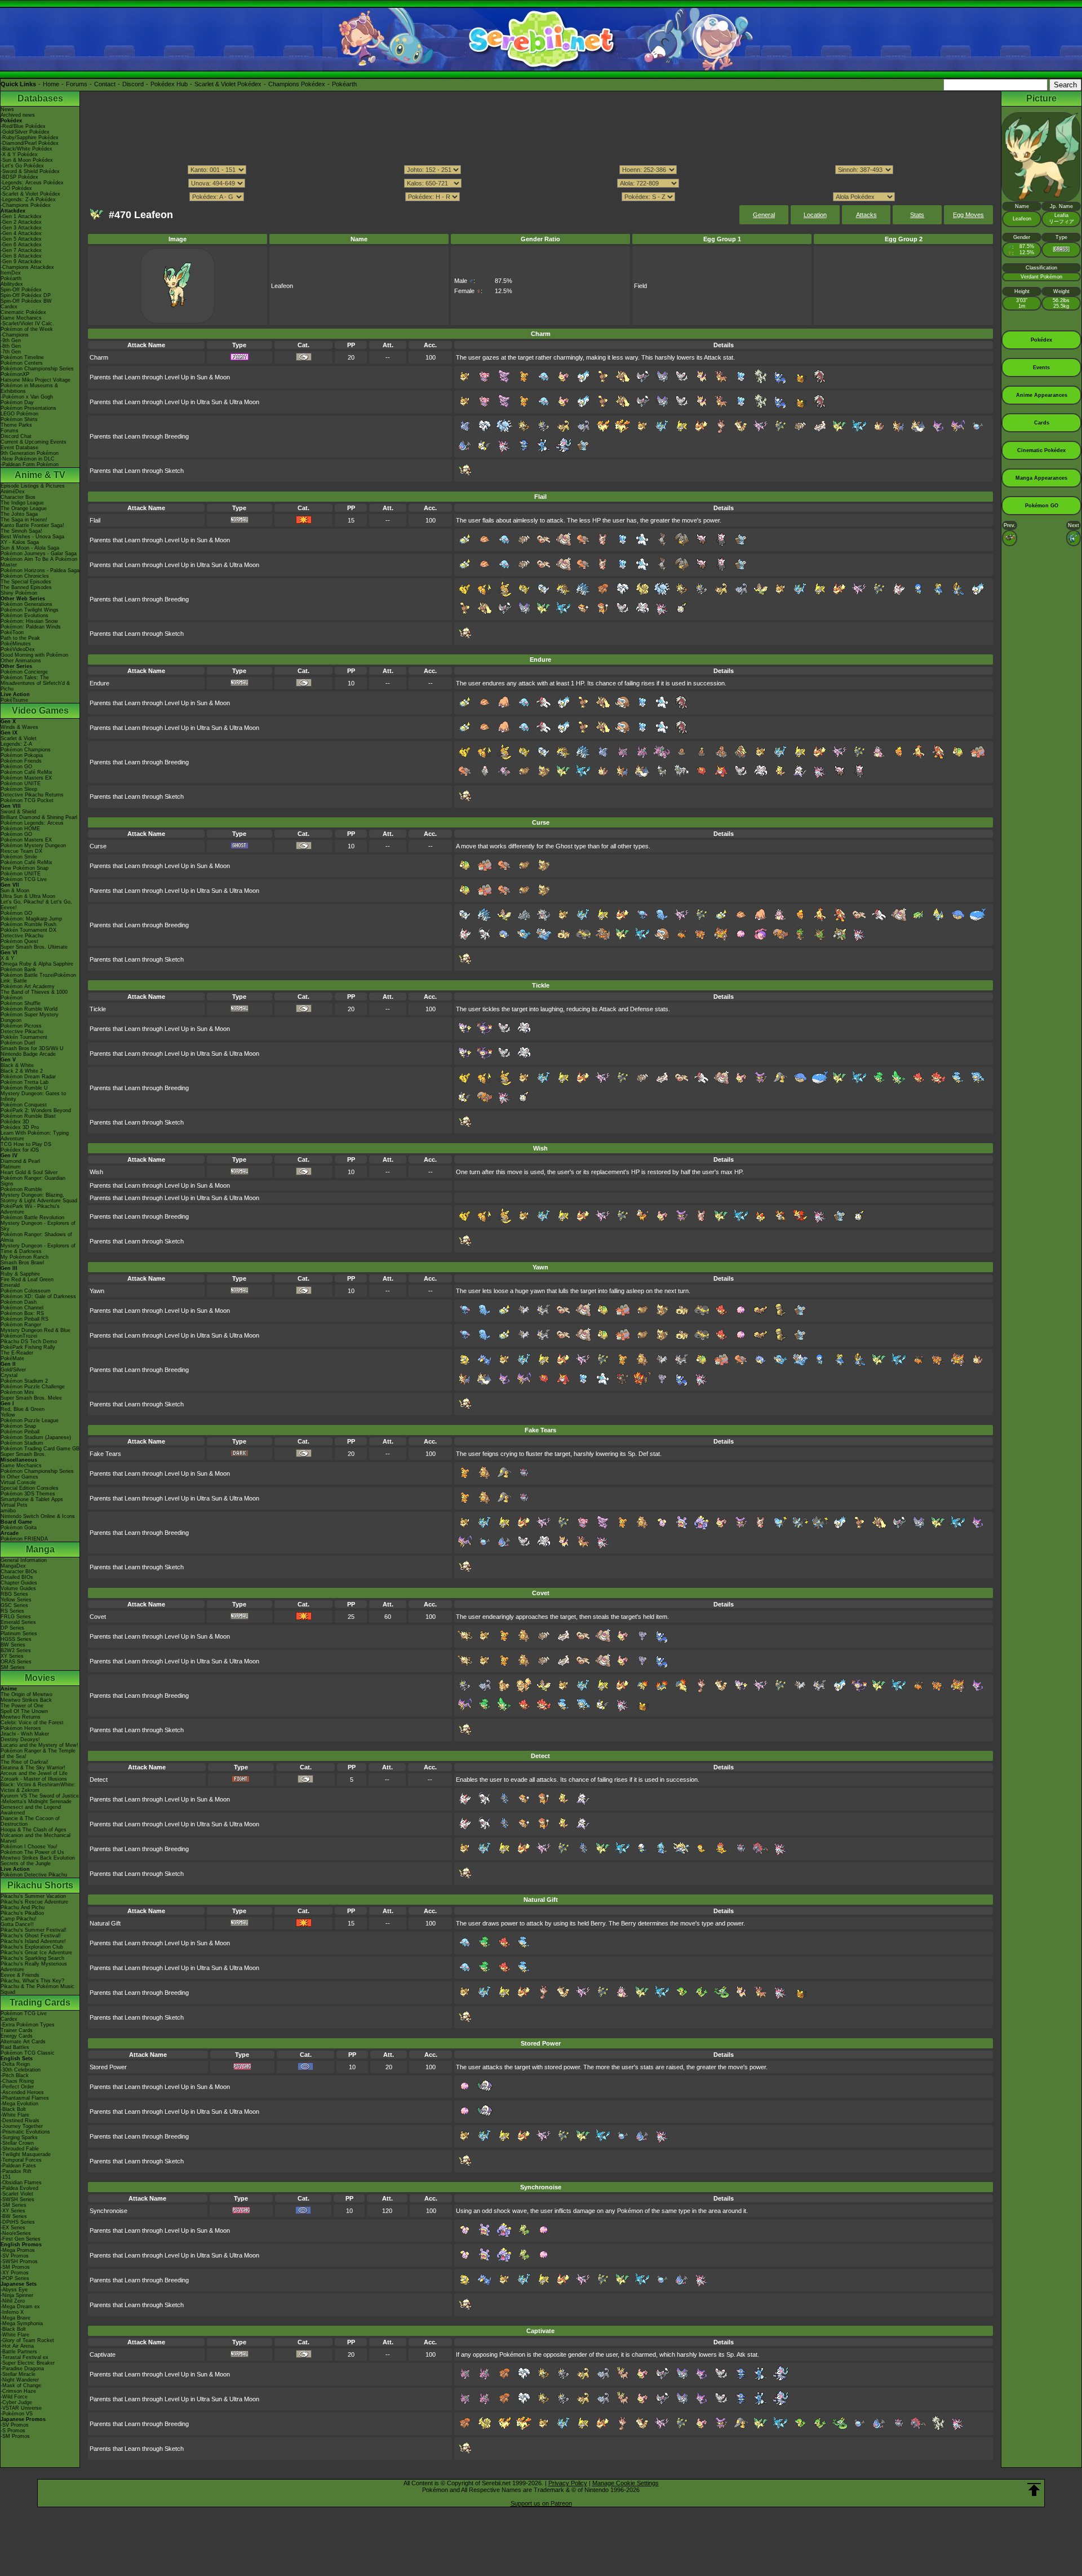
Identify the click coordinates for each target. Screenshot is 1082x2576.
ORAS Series (16, 1662)
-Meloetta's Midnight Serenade (36, 1802)
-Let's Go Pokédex (22, 166)
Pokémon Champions (26, 750)
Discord (133, 84)
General (764, 215)
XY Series (12, 1656)
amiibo (8, 1511)
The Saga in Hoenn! (24, 520)
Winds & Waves (19, 727)
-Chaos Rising (17, 2081)
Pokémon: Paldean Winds (31, 627)
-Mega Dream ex (20, 2307)
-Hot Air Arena (17, 2346)
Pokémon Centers (22, 363)
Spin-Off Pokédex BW (26, 301)
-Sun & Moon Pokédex (27, 160)
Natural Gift (105, 1923)
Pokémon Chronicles (25, 576)
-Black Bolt (13, 2109)
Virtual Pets (14, 1505)
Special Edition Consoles (30, 1488)
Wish (96, 1172)
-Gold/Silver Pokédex (25, 132)
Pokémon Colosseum (26, 1291)
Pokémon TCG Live (24, 879)
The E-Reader (17, 1353)
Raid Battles (15, 2047)
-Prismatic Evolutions (25, 2132)
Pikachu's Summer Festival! (34, 1930)
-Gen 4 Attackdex (21, 233)
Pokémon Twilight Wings (30, 610)
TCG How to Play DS (26, 1144)
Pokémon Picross (21, 1026)
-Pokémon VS (17, 2414)
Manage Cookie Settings (626, 2483)
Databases (40, 98)
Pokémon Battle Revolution (32, 1218)
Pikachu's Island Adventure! (33, 1941)
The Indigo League (22, 503)
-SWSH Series (17, 2199)
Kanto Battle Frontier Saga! (32, 525)
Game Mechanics (21, 318)
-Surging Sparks (19, 2137)
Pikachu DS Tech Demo (29, 1342)
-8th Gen (11, 346)
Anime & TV (40, 475)
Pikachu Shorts (40, 1885)
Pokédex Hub (169, 84)
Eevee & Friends (20, 1975)
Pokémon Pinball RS (25, 1319)
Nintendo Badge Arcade (28, 1054)
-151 (6, 2177)
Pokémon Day (17, 402)
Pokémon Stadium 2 (24, 1381)
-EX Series (13, 2228)
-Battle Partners (19, 2352)
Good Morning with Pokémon (34, 655)
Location (815, 215)
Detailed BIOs (17, 1577)
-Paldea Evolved (19, 2188)
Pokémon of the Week (27, 329)
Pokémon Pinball (20, 1432)
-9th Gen (11, 340)
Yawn (97, 1291)
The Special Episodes (26, 582)
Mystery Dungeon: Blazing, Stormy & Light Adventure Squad (39, 1198)
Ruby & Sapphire (20, 1274)
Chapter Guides (19, 1583)
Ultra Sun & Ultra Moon (28, 896)
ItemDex (11, 273)
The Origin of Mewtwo (26, 1694)
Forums (77, 84)
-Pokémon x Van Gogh (27, 397)
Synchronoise (108, 2211)
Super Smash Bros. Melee (31, 1398)
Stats (917, 215)
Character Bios (18, 497)
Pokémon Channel (22, 1308)
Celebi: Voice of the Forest (32, 1723)
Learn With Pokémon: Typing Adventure (35, 1136)
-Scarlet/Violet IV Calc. (27, 324)
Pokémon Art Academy (28, 986)
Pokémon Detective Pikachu (34, 1875)
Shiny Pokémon (19, 593)
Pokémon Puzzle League (30, 1420)
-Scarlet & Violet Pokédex (30, 194)
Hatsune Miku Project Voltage (36, 380)
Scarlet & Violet (19, 738)
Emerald (10, 1285)
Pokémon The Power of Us (32, 1852)
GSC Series (14, 1605)
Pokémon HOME (20, 829)
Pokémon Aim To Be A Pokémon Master (39, 562)
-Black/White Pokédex (26, 149)
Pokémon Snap (18, 1426)
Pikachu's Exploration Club (32, 1947)
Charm (99, 357)
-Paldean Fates (18, 2166)
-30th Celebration (21, 2070)
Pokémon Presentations (28, 408)
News (7, 109)
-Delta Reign (15, 2064)
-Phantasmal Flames (25, 2098)
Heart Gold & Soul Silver (29, 1172)
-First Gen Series (21, 2239)
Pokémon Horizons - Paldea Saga (40, 570)
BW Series (13, 1645)
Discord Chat (16, 436)
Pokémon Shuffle (21, 1003)
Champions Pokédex (297, 84)
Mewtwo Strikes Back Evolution (38, 1858)
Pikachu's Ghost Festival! (31, 1936)
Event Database (19, 448)
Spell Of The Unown (24, 1711)
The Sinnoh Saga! (21, 531)
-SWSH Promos (19, 2261)
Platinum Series (19, 1634)
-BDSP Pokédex (19, 177)
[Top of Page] (1034, 2490)
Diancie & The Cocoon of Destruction (30, 1821)
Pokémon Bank (18, 970)
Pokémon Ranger (21, 1325)
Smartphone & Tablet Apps (32, 1499)
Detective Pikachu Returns (32, 795)
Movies (40, 1678)
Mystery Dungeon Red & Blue (36, 1330)
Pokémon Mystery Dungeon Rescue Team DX (33, 848)
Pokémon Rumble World (29, 1009)
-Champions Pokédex (26, 205)
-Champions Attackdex (27, 267)
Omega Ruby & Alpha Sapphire (37, 964)
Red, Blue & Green (23, 1409)
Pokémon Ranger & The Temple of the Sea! (38, 1754)
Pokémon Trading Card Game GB (40, 1449)
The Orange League (24, 508)
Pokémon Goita (19, 1528)
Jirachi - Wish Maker (25, 1734)
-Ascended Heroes (22, 2092)
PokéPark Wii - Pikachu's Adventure (30, 1209)
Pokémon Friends (21, 761)
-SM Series (14, 2205)
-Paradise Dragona (22, 2369)
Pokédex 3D (15, 1122)
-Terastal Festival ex (25, 2357)
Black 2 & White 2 (22, 1071)
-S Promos (13, 2431)
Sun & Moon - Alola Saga (30, 548)
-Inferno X (12, 2312)
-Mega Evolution (19, 2104)
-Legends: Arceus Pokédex (32, 183)
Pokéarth (344, 84)
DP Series (12, 1628)
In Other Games (19, 1477)
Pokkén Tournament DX (28, 930)
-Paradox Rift (16, 2171)
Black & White (17, 1065)
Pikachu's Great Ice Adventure (36, 1953)
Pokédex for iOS (20, 1150)
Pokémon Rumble (21, 1189)
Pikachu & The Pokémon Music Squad (37, 1989)
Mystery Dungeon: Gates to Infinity (33, 1096)
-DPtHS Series (18, 2222)
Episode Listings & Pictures (33, 486)
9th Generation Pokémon (30, 453)
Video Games (40, 711)
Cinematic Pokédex (23, 312)
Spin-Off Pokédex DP (26, 295)
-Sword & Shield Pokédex (30, 171)
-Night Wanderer (20, 2380)
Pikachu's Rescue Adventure (34, 1902)
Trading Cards (40, 2002)
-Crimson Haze (18, 2391)
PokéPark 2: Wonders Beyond (36, 1110)
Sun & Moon (15, 891)
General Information (24, 1560)
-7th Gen (11, 352)
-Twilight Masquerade (26, 2154)
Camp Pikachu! (19, 1919)
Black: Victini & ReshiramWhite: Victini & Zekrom (38, 1787)
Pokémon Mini (17, 1392)
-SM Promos (15, 2267)
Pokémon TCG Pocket (27, 800)
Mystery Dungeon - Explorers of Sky (38, 1226)
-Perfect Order (17, 2087)
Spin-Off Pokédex (21, 290)
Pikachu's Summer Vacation (33, 1896)
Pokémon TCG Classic (28, 2053)
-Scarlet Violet (17, 2194)
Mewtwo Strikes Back (26, 1700)
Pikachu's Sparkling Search (32, 1958)
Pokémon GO (16, 767)
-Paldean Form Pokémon (30, 464)
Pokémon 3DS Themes (28, 1494)
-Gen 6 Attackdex (21, 245)
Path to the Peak (20, 638)
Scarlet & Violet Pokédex (228, 84)
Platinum (11, 1167)
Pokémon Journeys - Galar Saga (39, 554)
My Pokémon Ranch (25, 1257)
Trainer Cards (17, 2030)
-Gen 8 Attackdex (21, 256)
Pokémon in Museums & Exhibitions (29, 388)
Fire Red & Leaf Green (27, 1280)
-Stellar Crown (17, 2143)
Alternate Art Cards (23, 2042)
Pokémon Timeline (22, 357)
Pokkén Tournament (24, 1037)
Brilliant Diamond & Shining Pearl (39, 817)
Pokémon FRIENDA (24, 1539)
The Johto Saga (19, 514)
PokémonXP (15, 374)
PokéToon (12, 632)
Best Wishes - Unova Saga (32, 537)
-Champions (15, 335)
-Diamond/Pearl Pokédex (30, 143)
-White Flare (15, 2115)
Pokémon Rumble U (24, 1088)
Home (51, 84)
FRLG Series (16, 1617)
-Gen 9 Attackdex (21, 262)
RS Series (12, 1611)
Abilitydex (12, 284)
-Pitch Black (15, 2075)
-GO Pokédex (16, 188)
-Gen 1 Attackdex (21, 216)
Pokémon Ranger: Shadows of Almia (36, 1237)
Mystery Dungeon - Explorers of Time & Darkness (38, 1249)
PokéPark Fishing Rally (28, 1347)
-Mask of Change (21, 2385)
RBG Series (14, 1594)
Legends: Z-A (16, 744)
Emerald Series (18, 1622)
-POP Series (15, 2278)
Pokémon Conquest (24, 1105)
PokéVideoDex (18, 649)
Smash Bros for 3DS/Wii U (32, 1048)
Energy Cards (17, 2036)
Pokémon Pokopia (22, 755)
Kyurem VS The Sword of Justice (40, 1796)
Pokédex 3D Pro (20, 1127)
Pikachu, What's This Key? (32, 1981)
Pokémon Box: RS (22, 1313)
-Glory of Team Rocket (27, 2340)
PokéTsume (14, 700)
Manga (40, 1549)
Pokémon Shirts (19, 419)
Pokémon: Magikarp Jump (31, 919)
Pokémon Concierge (24, 672)
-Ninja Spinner (17, 2295)
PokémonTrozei (19, 1336)
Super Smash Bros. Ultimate (34, 947)
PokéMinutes (16, 644)
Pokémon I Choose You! (29, 1847)
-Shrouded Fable (20, 2149)
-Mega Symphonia (22, 2323)
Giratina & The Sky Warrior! (33, 1768)
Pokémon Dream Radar (28, 1077)
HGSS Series (16, 1639)
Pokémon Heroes (21, 1728)
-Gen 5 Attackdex (21, 239)
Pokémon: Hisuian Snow (29, 621)
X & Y (7, 958)
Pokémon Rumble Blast (28, 1116)
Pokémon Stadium (22, 1443)
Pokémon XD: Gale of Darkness (38, 1296)
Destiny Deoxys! (20, 1740)
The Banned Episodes (26, 587)
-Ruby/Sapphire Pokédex (30, 138)
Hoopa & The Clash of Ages (34, 1830)
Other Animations (21, 661)
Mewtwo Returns (21, 1717)
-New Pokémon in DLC (28, 459)
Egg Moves (968, 215)
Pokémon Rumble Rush (28, 924)
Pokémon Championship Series (37, 369)
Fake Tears (105, 1454)
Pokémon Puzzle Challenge (33, 1387)
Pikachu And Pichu (23, 1907)
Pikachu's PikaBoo (22, 1913)
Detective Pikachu (22, 936)
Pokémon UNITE (21, 784)
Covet (98, 1617)
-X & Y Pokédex (19, 154)
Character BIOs (19, 1572)
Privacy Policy (568, 2483)
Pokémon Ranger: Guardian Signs (33, 1181)
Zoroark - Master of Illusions (34, 1779)
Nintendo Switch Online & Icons (38, 1516)
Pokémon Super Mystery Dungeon (30, 1017)
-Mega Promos (18, 2250)
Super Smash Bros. (23, 1454)
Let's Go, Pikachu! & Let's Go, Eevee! (36, 905)
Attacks (866, 215)
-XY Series (13, 2211)
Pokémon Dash (19, 1302)
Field (640, 286)
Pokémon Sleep (19, 789)
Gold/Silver (13, 1370)
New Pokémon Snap (25, 868)
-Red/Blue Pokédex (23, 126)
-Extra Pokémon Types (28, 2025)
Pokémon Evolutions (25, 616)
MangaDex (13, 1566)
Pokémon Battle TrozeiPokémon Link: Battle (38, 978)
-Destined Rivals (20, 2121)
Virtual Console (18, 1482)
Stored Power (108, 2067)
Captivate (103, 2354)
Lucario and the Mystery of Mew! (39, 1745)
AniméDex (13, 492)
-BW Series (14, 2216)
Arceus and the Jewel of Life (34, 1773)
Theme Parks (16, 425)
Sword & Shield (18, 812)
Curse (98, 846)
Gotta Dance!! (17, 1924)
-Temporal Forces (21, 2160)
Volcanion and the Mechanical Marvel (36, 1838)
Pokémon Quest (19, 941)
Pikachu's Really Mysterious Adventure (34, 1967)
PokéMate (12, 1358)
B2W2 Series (16, 1650)
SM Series (13, 1667)
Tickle (98, 1009)
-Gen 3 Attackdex (21, 228)
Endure (99, 683)
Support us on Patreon (541, 2503)
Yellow (8, 1415)
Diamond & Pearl (20, 1161)
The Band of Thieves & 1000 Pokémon (34, 995)
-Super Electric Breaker (28, 2363)
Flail (95, 520)
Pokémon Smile (19, 857)
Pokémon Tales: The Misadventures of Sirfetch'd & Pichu (35, 683)
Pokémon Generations (26, 604)
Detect (99, 1780)
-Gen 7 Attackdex (21, 250)
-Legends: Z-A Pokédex (28, 200)
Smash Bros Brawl (22, 1263)
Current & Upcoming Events (34, 442)
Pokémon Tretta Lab (25, 1082)
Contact (105, 84)
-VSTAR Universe (21, 2408)
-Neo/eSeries (16, 2233)
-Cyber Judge (16, 2402)
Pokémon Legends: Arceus (32, 823)
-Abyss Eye (14, 2290)
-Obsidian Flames (21, 2183)
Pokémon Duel (18, 1043)
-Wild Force (14, 2397)
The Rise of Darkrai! (25, 1762)
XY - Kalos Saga (20, 542)
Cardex (9, 307)
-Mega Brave (15, 2318)
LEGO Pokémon (19, 414)
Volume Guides (18, 1588)
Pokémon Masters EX (26, 778)
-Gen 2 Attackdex (21, 222)
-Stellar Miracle (18, 2374)
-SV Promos (15, 2256)
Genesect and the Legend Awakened (31, 1810)
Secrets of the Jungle (26, 1864)
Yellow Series (16, 1600)
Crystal (9, 1375)
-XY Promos (15, 2273)
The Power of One (22, 1706)
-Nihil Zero (13, 2301)
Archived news (18, 115)
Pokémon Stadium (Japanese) (36, 1437)
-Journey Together (22, 2126)
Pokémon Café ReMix (26, 772)
